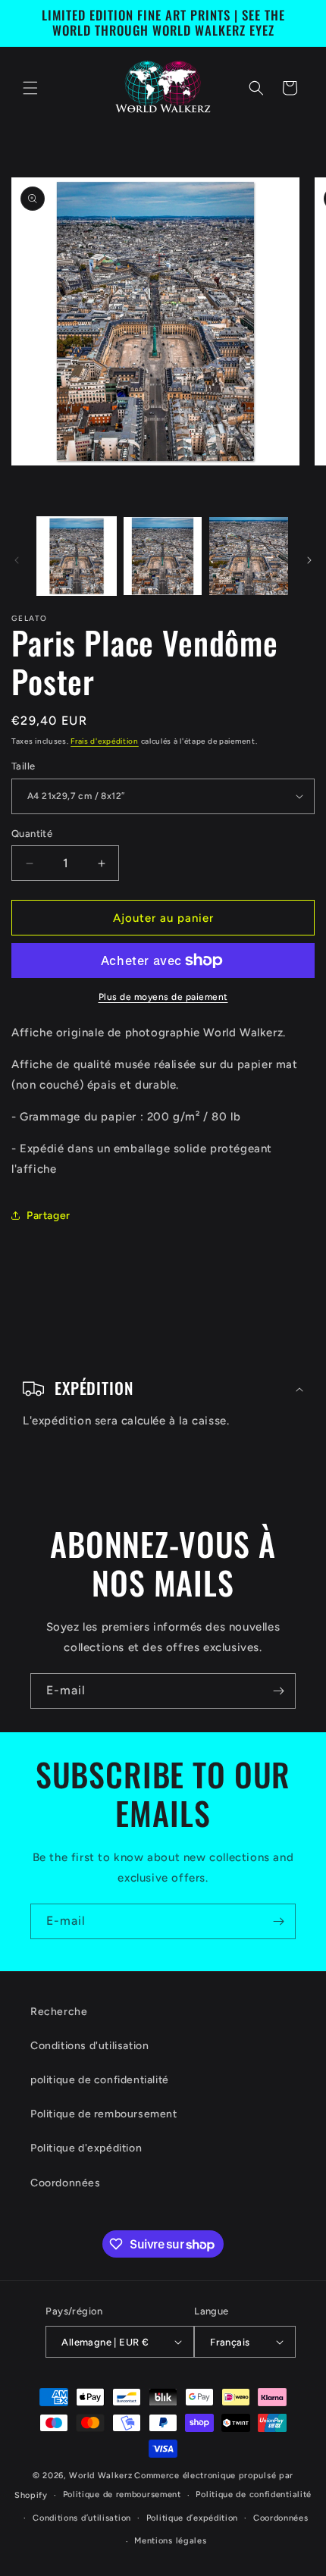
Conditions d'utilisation (89, 2046)
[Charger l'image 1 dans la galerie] (77, 556)
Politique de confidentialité (254, 2495)
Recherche (59, 2012)
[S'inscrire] (278, 1691)
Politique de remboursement (104, 2114)
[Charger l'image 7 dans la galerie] (249, 556)
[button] (30, 88)
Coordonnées (66, 2183)
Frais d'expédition (105, 741)
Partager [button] (49, 1216)
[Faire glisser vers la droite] (309, 560)
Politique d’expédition (192, 2518)
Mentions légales (170, 2541)
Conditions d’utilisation (82, 2518)
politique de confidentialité (100, 2080)
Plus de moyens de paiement (163, 997)
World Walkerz (100, 2476)
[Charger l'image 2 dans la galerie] (163, 556)
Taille (23, 766)
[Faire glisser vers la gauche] (17, 560)
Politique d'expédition (86, 2148)
